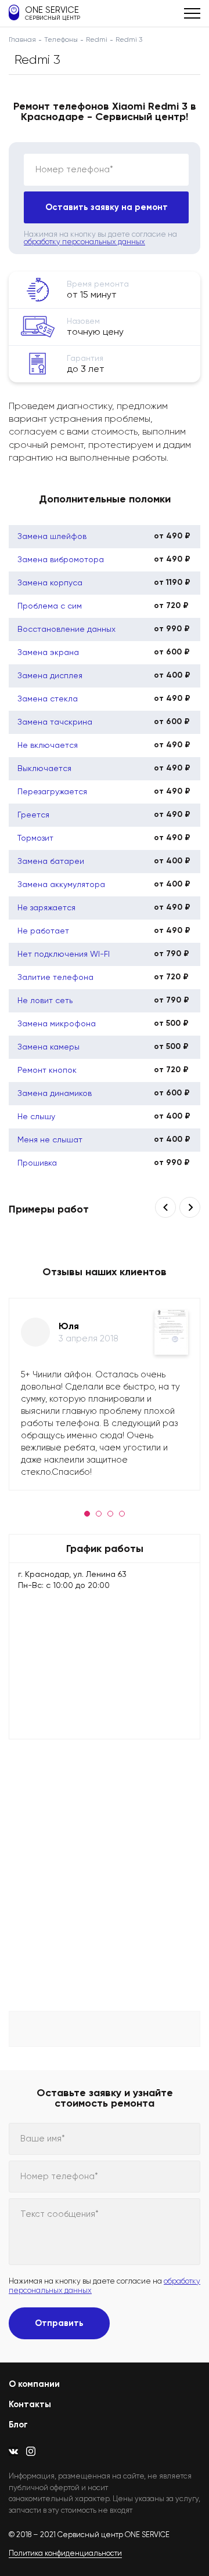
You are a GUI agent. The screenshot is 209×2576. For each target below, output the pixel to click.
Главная (22, 39)
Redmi (97, 39)
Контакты (30, 2404)
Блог (18, 2425)
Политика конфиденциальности (65, 2553)
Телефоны (61, 39)
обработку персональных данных (84, 242)
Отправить (59, 2323)
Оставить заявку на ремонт (107, 207)
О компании (34, 2384)
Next (190, 1207)
